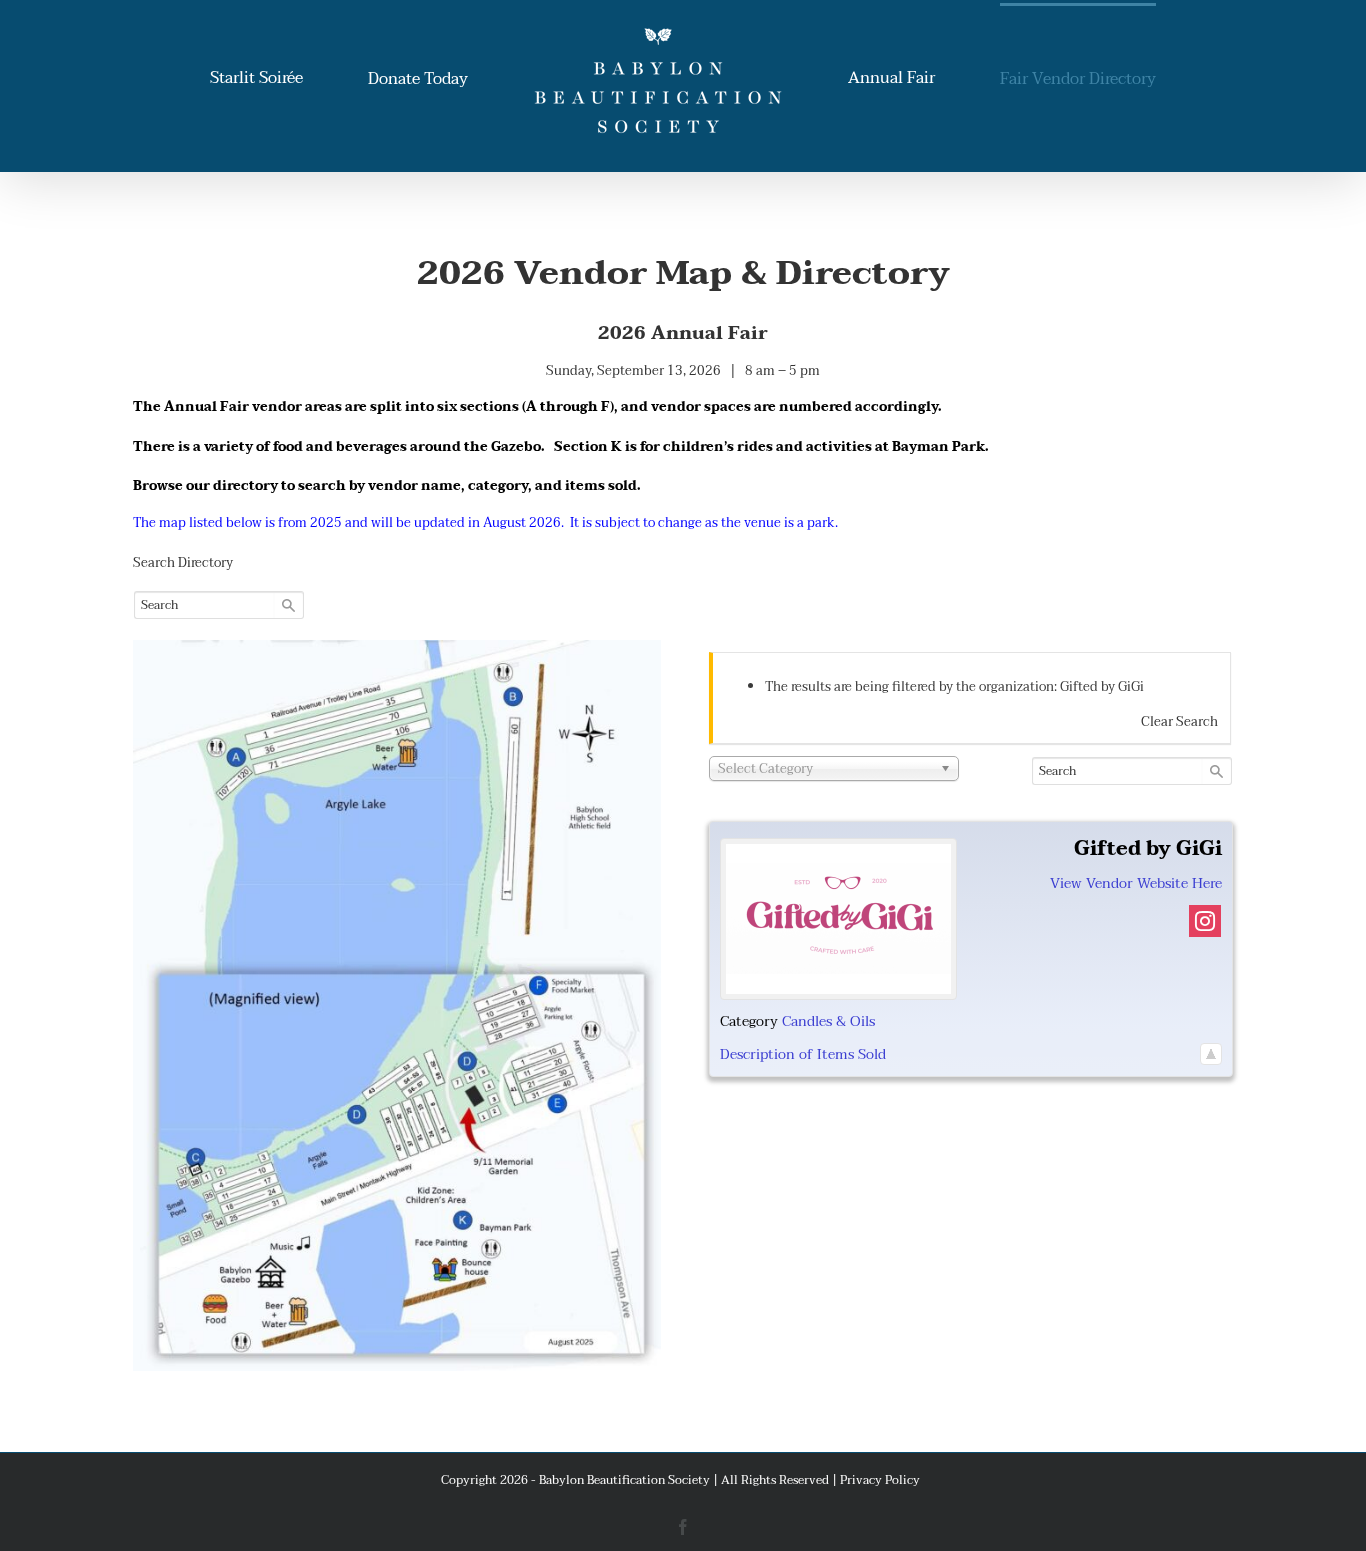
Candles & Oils (828, 1021)
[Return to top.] (1211, 1054)
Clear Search (1179, 722)
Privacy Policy (880, 1480)
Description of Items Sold (803, 1054)
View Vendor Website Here (1136, 883)
